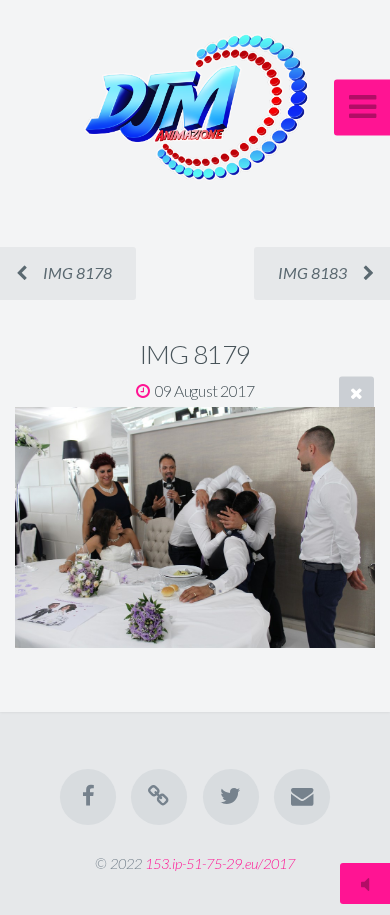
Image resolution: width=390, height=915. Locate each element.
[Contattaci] (302, 797)
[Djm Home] (159, 797)
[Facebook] (88, 797)
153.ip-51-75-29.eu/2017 (220, 863)
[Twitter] (231, 797)
